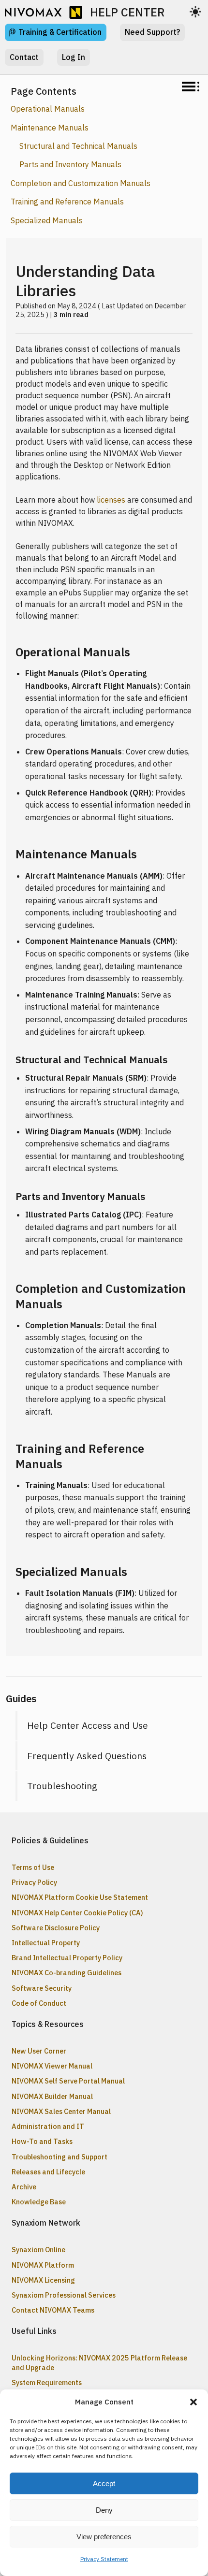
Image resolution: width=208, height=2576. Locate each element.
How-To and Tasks (42, 2141)
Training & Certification (60, 32)
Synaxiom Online (38, 2250)
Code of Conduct (39, 2003)
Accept (104, 2483)
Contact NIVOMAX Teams (53, 2310)
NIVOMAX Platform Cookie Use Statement (80, 1897)
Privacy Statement (104, 2559)
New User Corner (39, 2051)
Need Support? (152, 32)
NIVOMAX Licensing (43, 2280)
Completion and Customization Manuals (81, 183)
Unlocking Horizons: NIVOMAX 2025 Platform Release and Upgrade (99, 2362)
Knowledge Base (39, 2202)
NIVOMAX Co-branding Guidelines (67, 1973)
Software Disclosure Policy (56, 1928)
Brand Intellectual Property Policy (67, 1958)
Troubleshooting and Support (59, 2157)
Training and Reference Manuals (67, 202)
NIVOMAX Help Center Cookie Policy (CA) (77, 1913)
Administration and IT (48, 2126)
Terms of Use (33, 1867)
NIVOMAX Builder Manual (52, 2096)
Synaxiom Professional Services (64, 2295)
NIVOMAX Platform (43, 2265)
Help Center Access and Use (88, 1725)
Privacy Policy (34, 1882)
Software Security (42, 1988)
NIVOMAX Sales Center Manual (61, 2111)
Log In (74, 57)
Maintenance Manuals (50, 128)
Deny (104, 2510)
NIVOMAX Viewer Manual (52, 2066)
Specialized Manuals (47, 220)
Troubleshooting (62, 1786)
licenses (111, 500)
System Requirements (47, 2382)
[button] (193, 2402)
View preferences (104, 2537)
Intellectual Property (46, 1943)
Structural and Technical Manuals (78, 146)
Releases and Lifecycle (48, 2172)
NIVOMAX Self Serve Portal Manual (68, 2081)
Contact (24, 57)
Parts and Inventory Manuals (70, 164)
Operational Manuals (48, 109)
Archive (24, 2187)
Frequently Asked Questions (87, 1756)
